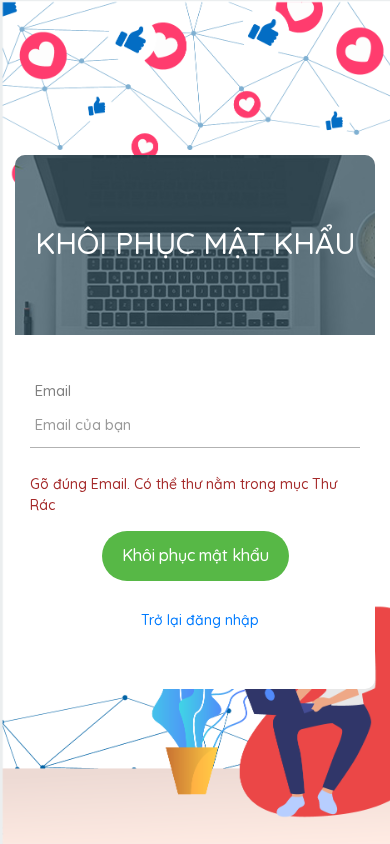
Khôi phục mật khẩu (195, 555)
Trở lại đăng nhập (200, 620)
